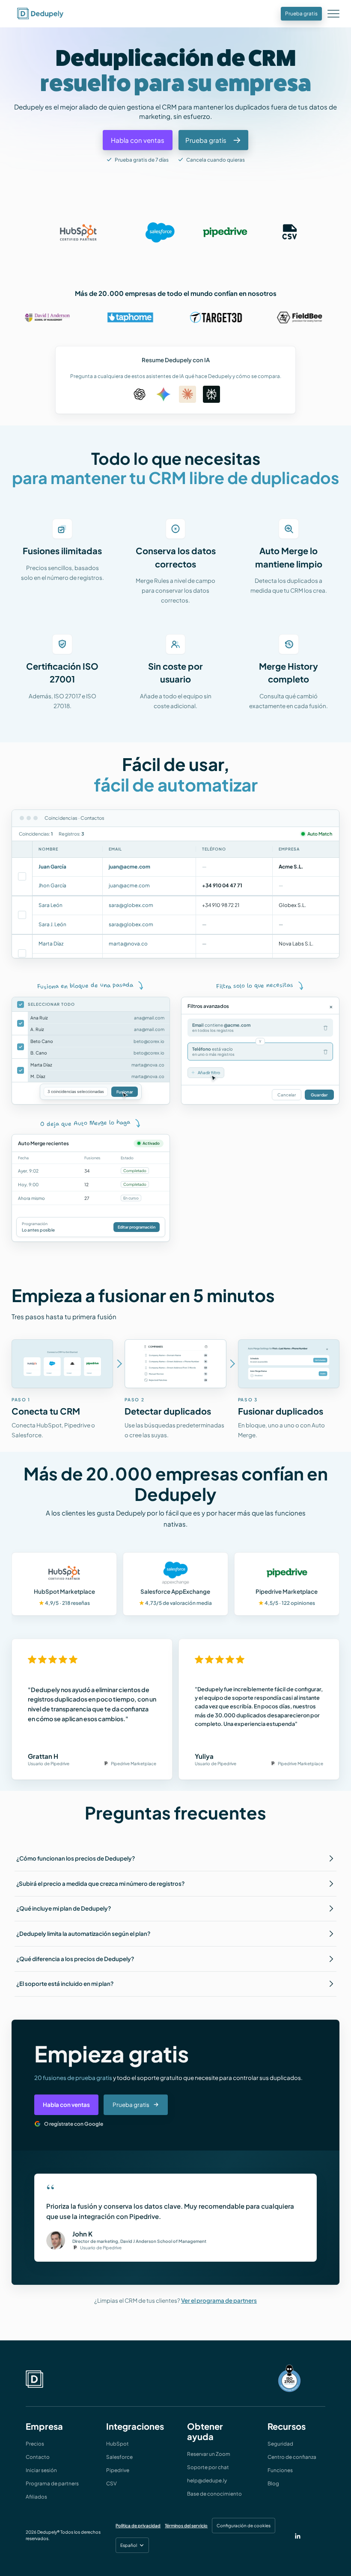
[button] (335, 13)
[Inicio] (34, 2379)
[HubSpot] (78, 232)
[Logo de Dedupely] (40, 14)
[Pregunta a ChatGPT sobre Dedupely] (140, 394)
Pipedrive (118, 2470)
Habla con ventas (66, 2105)
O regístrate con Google (74, 2124)
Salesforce (119, 2457)
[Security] (289, 2379)
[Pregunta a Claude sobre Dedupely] (187, 394)
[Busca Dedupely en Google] (164, 394)
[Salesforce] (160, 232)
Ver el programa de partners (219, 2300)
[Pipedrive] (225, 232)
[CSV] (290, 232)
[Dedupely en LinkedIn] (298, 2535)
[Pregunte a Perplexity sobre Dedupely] (211, 394)
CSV (112, 2483)
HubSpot (117, 2444)
